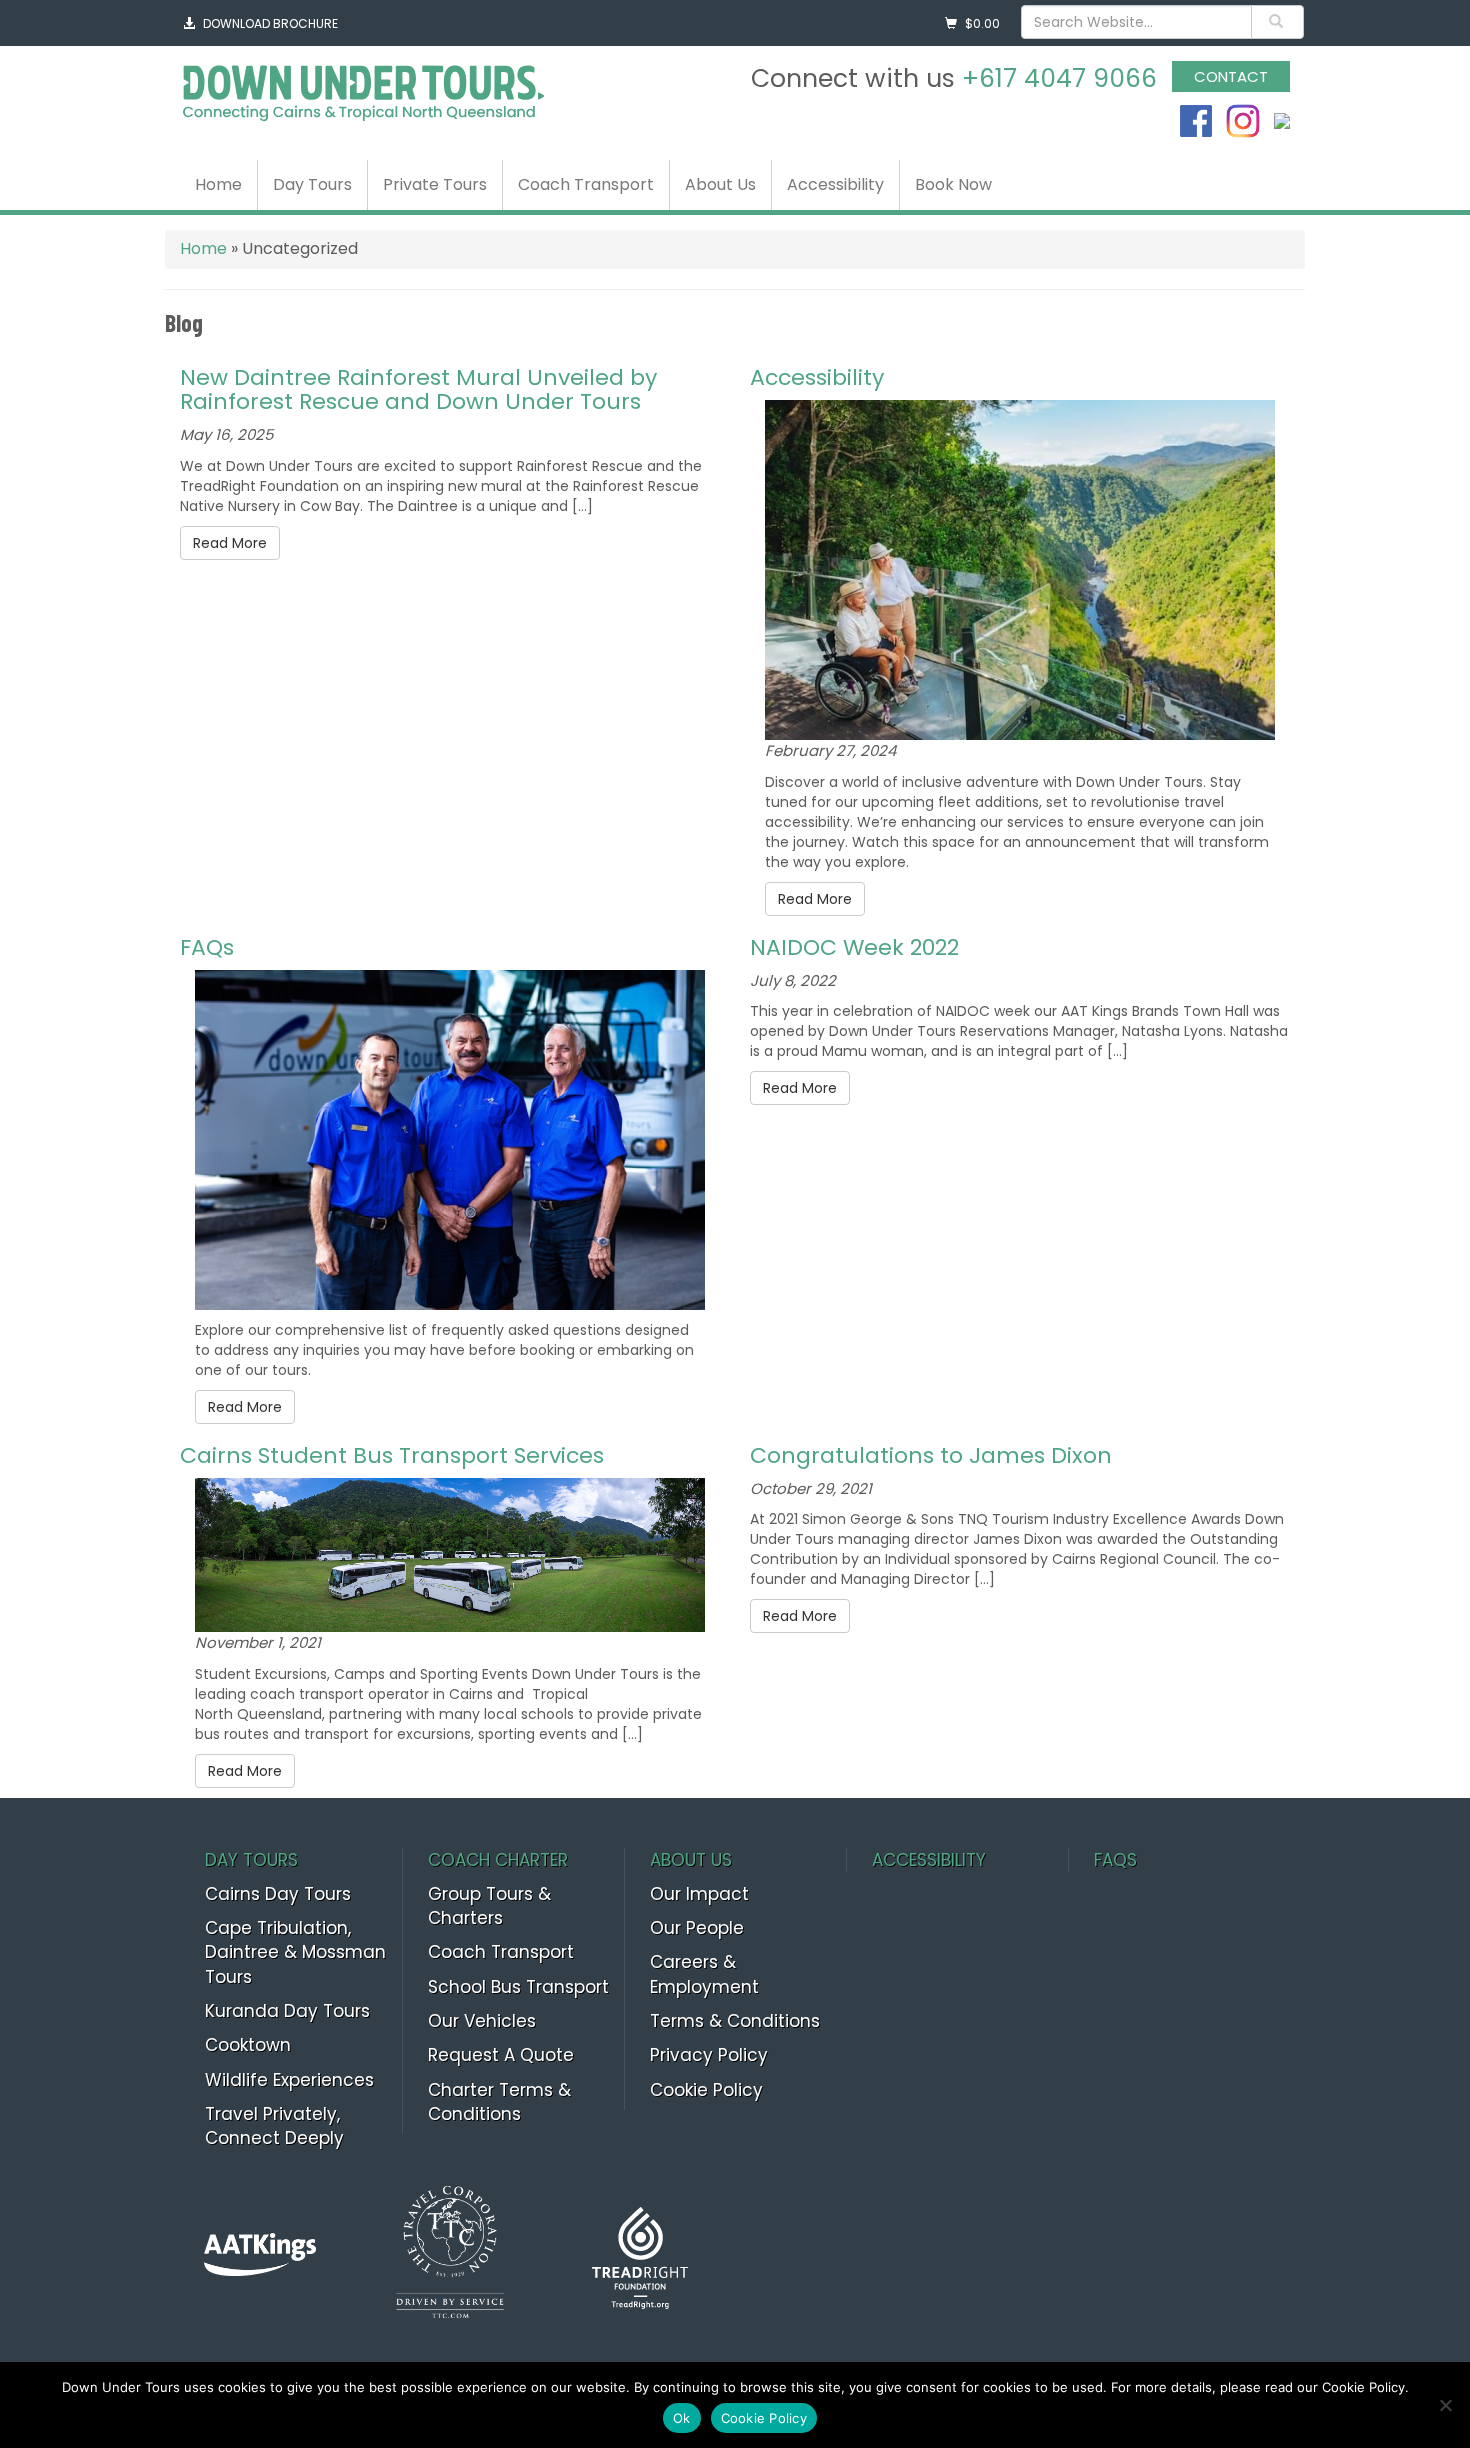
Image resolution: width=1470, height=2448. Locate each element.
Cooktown (248, 2045)
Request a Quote (501, 2055)
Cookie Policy (706, 2090)
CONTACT (1231, 76)
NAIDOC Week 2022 (854, 947)
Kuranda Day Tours (287, 2011)
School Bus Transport (518, 1987)
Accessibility (835, 184)
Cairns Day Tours (278, 1894)
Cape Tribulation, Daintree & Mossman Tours (295, 1952)
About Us (720, 184)
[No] (1445, 2405)
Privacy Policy (709, 2055)
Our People (697, 1928)
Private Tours (435, 184)
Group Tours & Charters (489, 1906)
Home (218, 184)
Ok (682, 2418)
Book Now (953, 184)
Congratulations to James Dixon (931, 1455)
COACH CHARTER (498, 1860)
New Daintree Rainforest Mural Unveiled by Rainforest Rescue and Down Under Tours (418, 389)
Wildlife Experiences (289, 2080)
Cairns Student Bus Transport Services (392, 1455)
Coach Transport (586, 184)
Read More (230, 543)
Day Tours (312, 184)
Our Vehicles (482, 2021)
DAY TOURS (251, 1860)
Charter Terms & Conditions (499, 2102)
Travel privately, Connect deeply (274, 2126)
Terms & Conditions (735, 2021)
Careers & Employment (704, 1974)
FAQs (207, 947)
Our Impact (699, 1894)
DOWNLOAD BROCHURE (270, 23)
